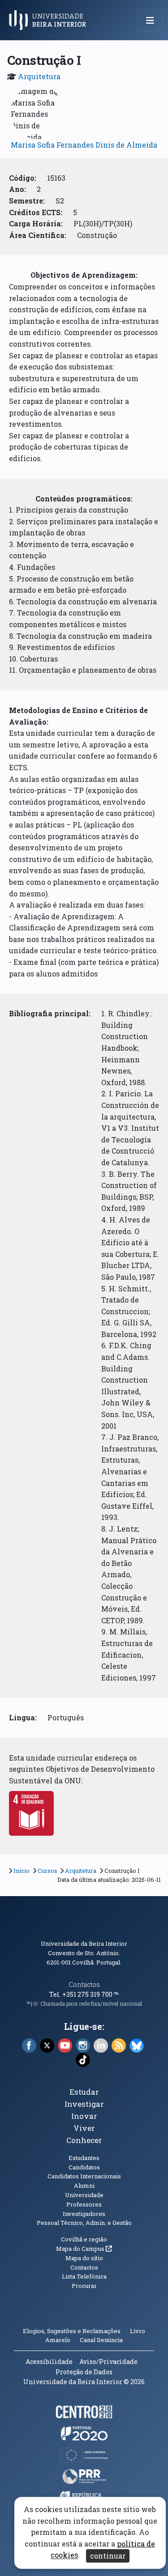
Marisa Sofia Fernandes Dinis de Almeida (84, 145)
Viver (84, 2128)
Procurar (84, 2286)
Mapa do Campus (84, 2249)
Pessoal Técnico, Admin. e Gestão (84, 2223)
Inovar (84, 2116)
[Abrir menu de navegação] (150, 20)
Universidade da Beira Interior (84, 1944)
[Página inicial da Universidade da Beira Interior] (50, 20)
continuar (108, 2556)
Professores (84, 2204)
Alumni (84, 2186)
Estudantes (84, 2158)
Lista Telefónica (84, 2276)
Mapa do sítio (84, 2258)
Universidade (84, 2195)
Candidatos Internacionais (84, 2176)
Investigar (84, 2104)
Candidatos (84, 2167)
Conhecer (84, 2140)
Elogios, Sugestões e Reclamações (72, 2331)
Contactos (84, 1984)
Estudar (84, 2092)
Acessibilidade (49, 2362)
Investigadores (84, 2214)
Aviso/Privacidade (108, 2362)
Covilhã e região (84, 2239)
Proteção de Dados (84, 2372)
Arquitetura (39, 76)
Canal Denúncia (101, 2340)
